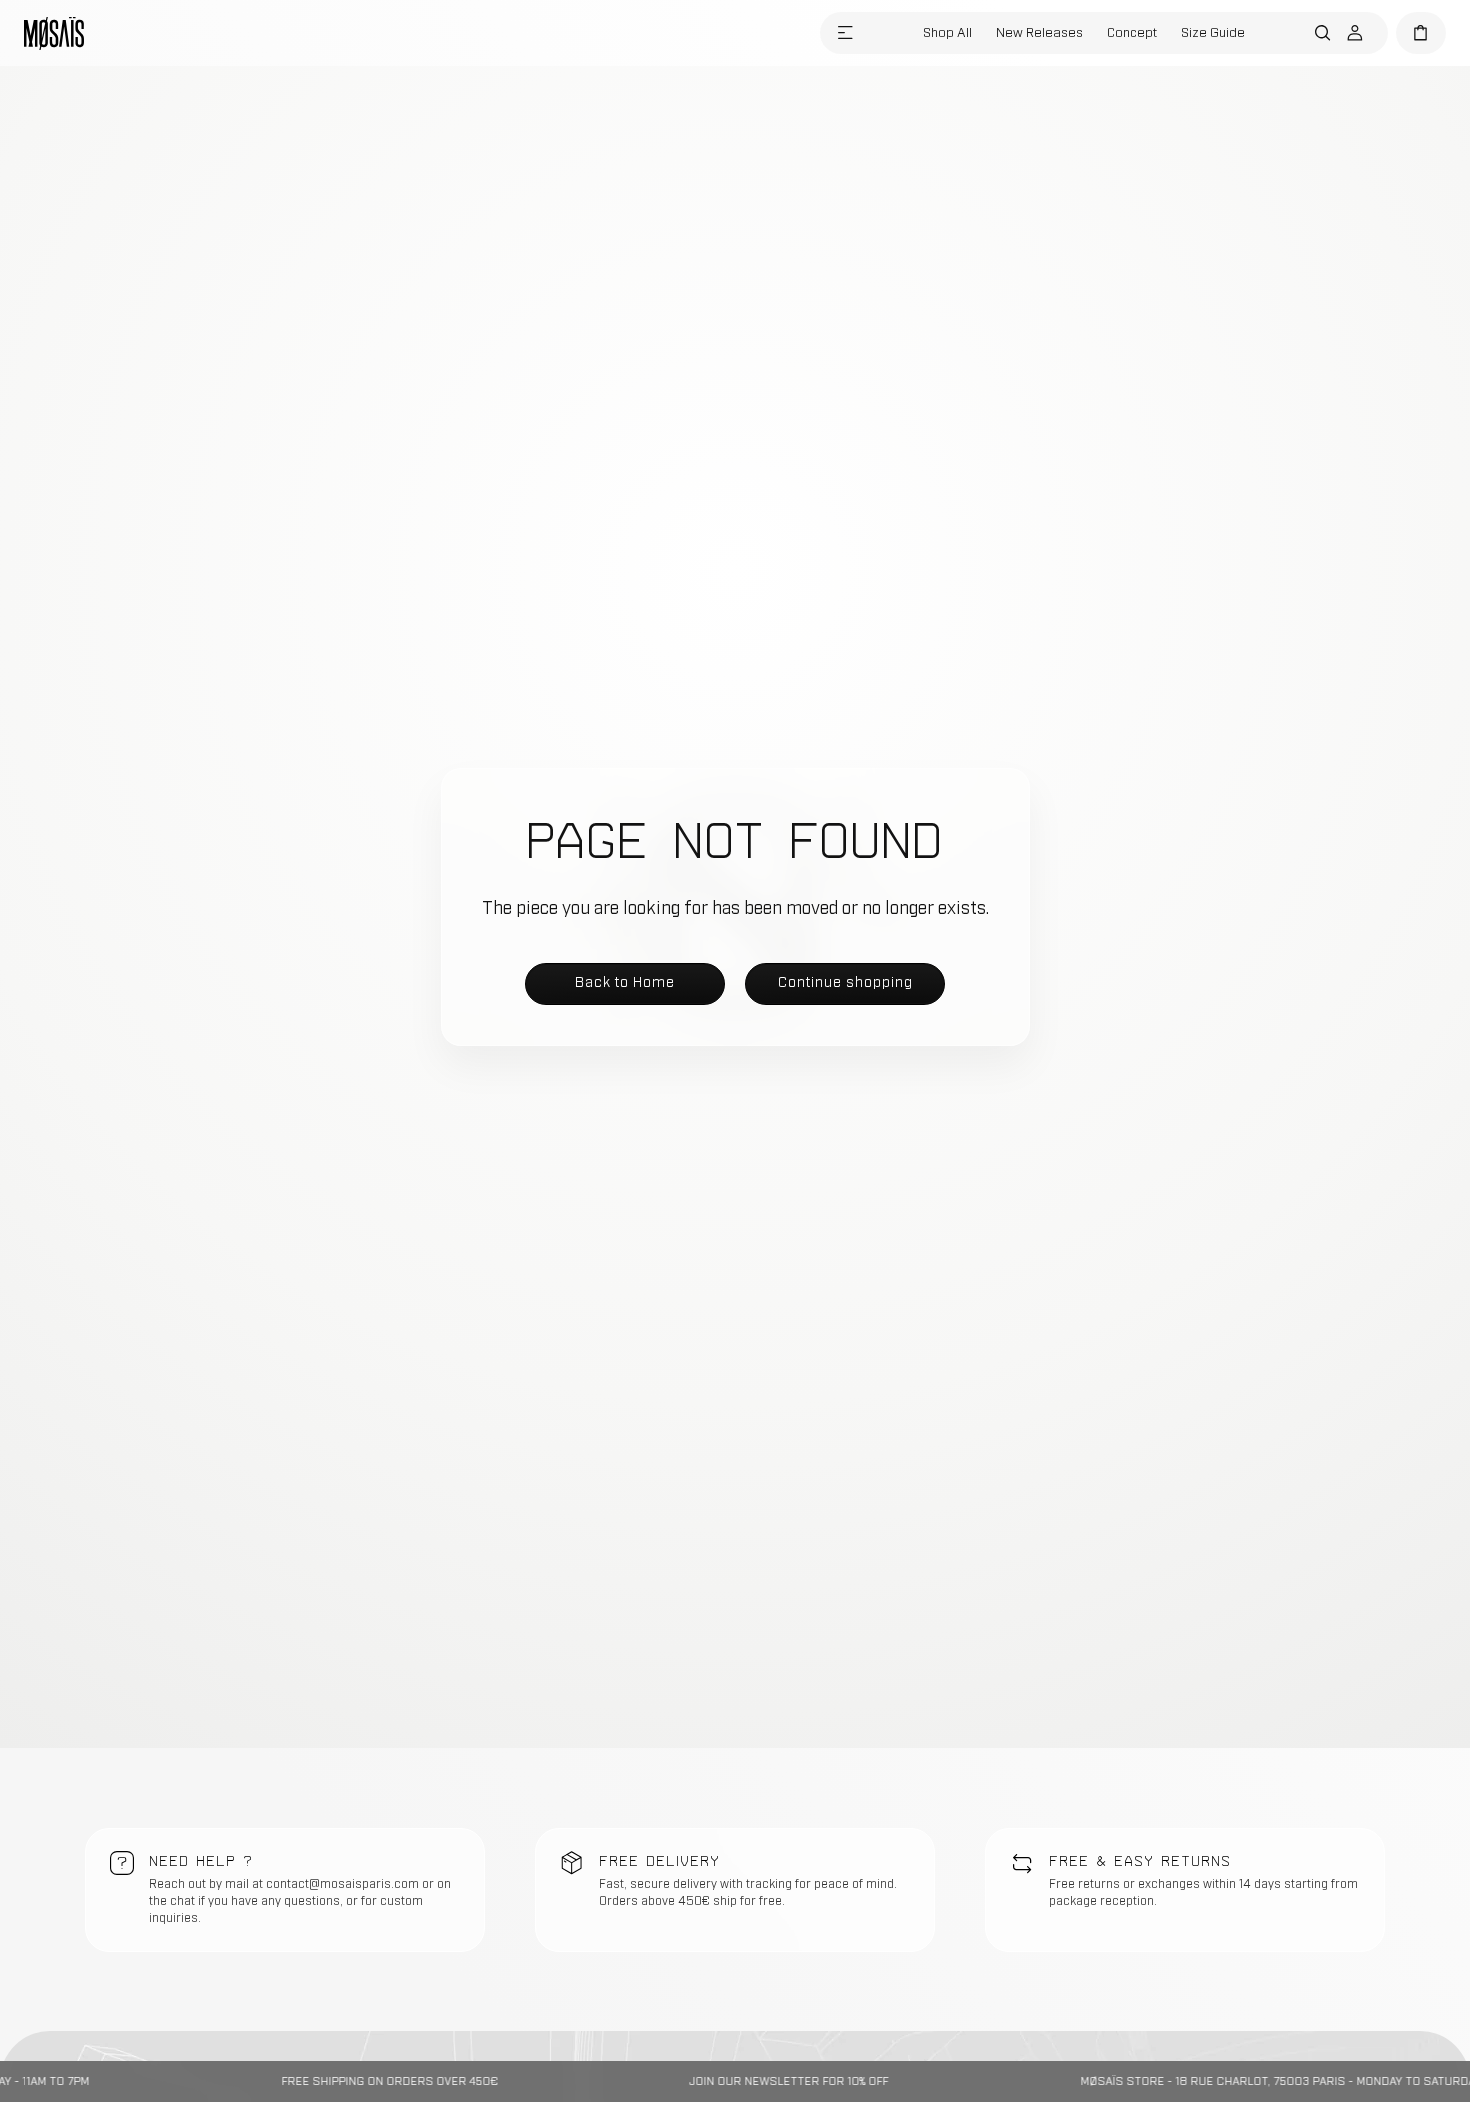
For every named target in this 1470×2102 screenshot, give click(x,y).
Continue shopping (845, 982)
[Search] (1323, 33)
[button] (845, 33)
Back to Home (625, 982)
